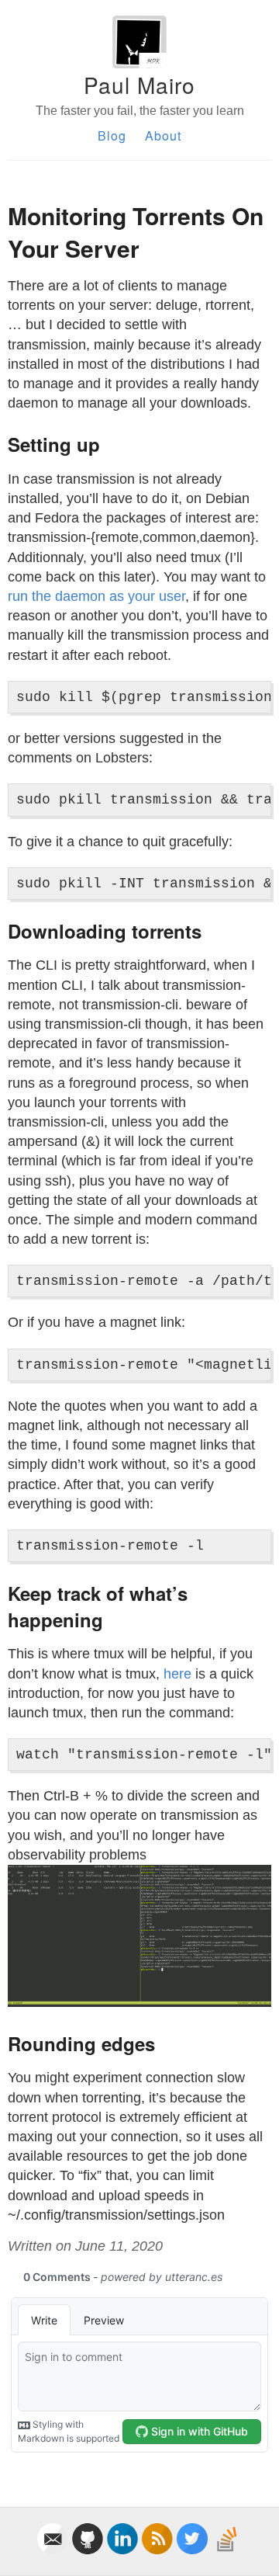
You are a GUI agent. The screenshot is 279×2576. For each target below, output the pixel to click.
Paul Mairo (139, 85)
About (163, 135)
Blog (112, 135)
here (177, 1674)
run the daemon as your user (96, 596)
